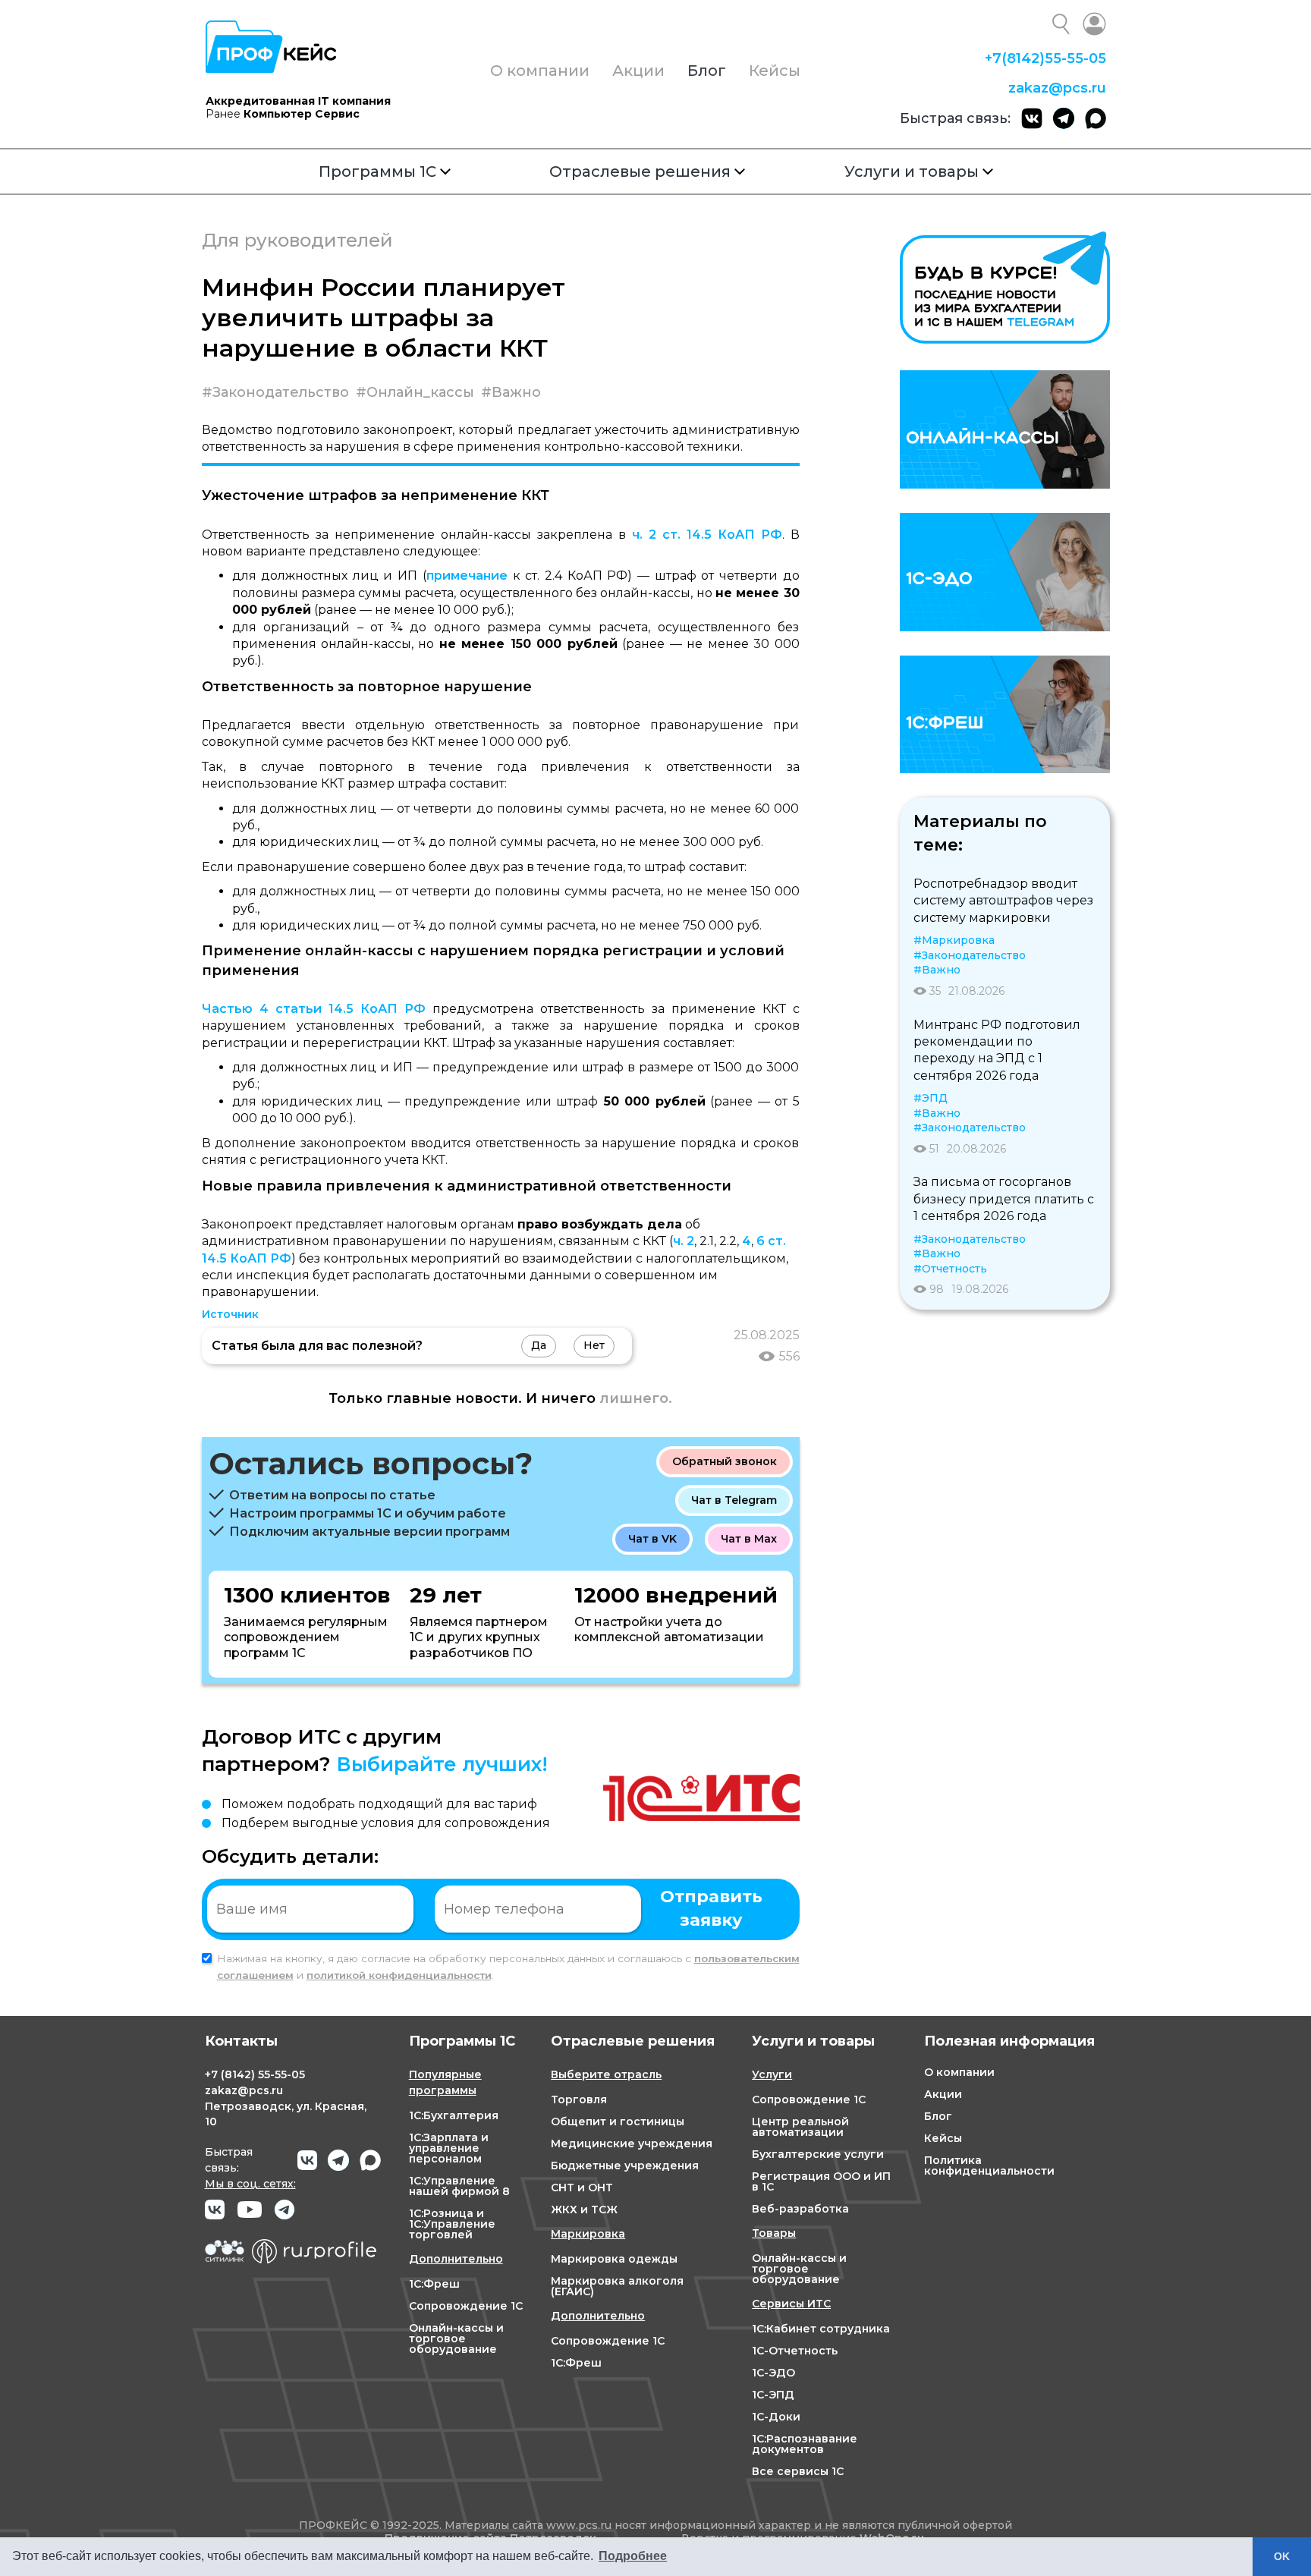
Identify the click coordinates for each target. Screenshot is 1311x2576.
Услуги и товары (912, 171)
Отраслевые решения (640, 171)
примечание (467, 576)
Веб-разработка (800, 2209)
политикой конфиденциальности (399, 1975)
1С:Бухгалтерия (454, 2115)
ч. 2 (684, 1241)
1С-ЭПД (773, 2395)
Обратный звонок (725, 1461)
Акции (638, 71)
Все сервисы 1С (798, 2471)
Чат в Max (749, 1539)
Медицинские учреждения (632, 2144)
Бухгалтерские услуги (818, 2154)
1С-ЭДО (773, 2373)
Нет (594, 1345)
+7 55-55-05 (1045, 58)
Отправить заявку (711, 1908)
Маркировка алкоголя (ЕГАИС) (617, 2286)
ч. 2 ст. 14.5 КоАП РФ (707, 535)
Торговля (579, 2099)
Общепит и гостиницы (618, 2122)
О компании (540, 71)
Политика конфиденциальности (989, 2166)
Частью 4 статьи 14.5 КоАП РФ (314, 1009)
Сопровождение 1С (466, 2306)
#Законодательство (275, 392)
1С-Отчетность (795, 2351)
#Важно (511, 392)
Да (539, 1345)
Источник (230, 1314)
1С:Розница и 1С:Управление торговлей (452, 2224)
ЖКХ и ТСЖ (584, 2210)
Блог (707, 71)
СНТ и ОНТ (582, 2188)
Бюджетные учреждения (625, 2166)
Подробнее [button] (633, 2556)
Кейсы (775, 71)
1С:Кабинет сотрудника (821, 2329)
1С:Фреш (434, 2284)
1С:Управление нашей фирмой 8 (459, 2186)
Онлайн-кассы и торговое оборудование (456, 2339)
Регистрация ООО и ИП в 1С (821, 2181)
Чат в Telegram (734, 1500)
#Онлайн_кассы (415, 392)
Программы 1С (377, 171)
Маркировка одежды (614, 2259)
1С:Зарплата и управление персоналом (449, 2148)
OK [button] (1282, 2556)
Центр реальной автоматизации (800, 2127)
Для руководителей (297, 240)
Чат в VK (652, 1539)
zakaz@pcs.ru (1057, 88)
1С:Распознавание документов (805, 2444)
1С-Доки (776, 2417)
